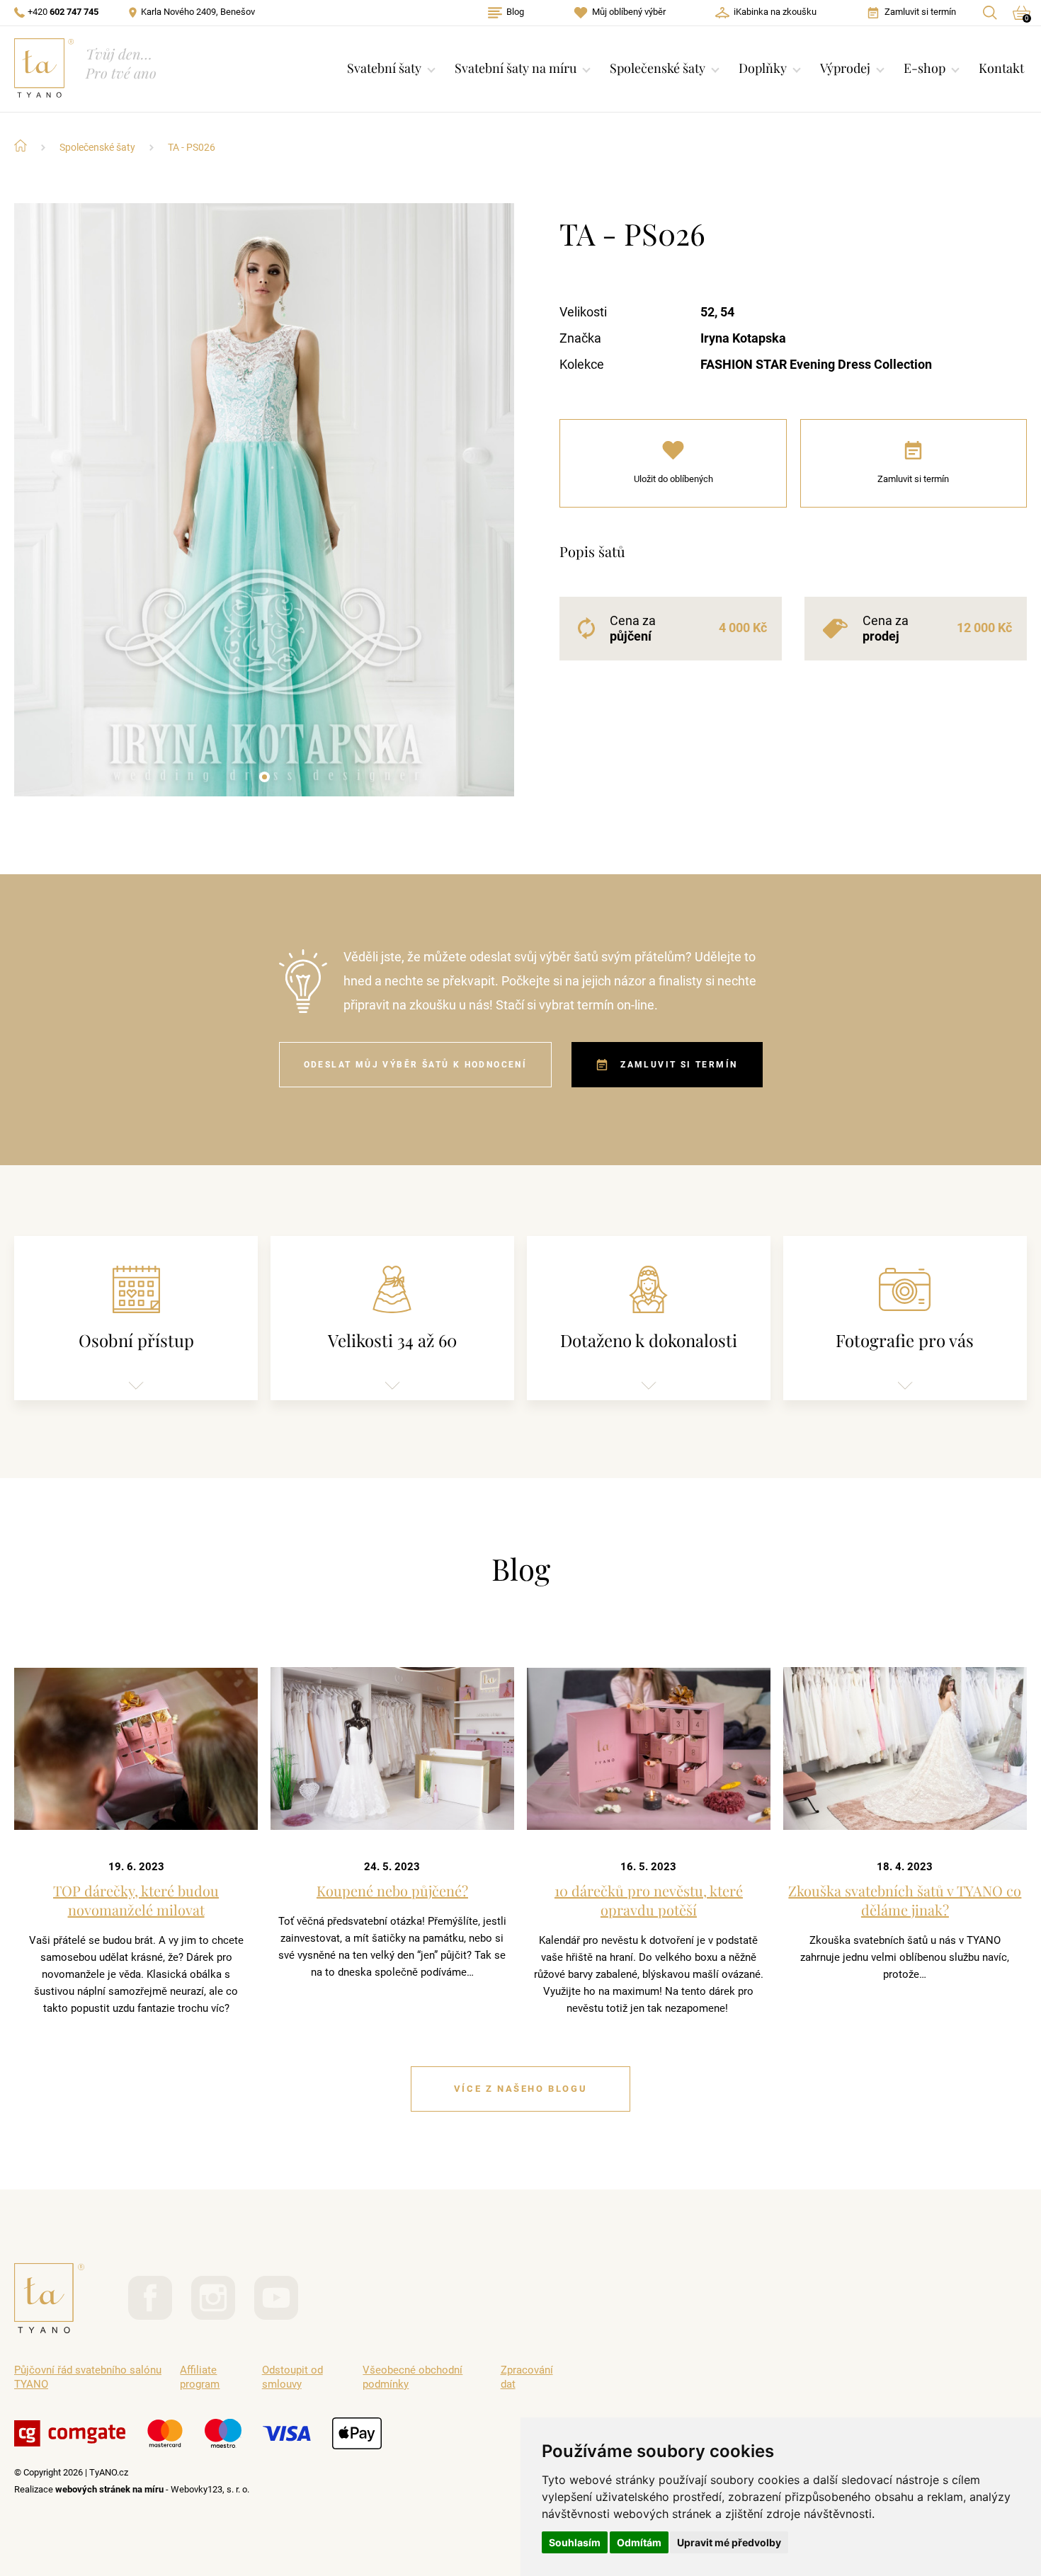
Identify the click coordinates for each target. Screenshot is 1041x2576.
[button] (264, 777)
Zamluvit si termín (920, 12)
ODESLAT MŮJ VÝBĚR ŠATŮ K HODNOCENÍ (416, 1065)
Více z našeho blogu (520, 2089)
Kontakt (1001, 68)
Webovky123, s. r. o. (210, 2489)
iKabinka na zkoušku (775, 12)
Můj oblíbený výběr (629, 12)
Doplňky (763, 68)
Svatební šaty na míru (516, 68)
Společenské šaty (658, 68)
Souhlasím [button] (575, 2542)
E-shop (925, 68)
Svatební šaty (384, 68)
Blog (515, 12)
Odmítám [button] (639, 2542)
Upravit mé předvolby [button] (729, 2542)
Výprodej (845, 68)
